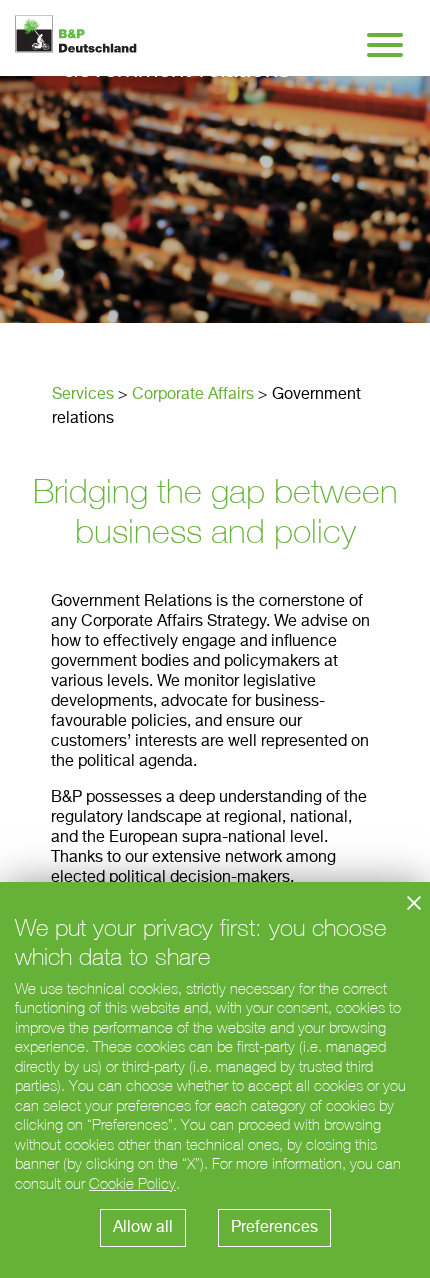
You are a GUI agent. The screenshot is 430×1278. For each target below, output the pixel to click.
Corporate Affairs (193, 395)
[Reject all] (414, 903)
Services (83, 395)
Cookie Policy (132, 1183)
